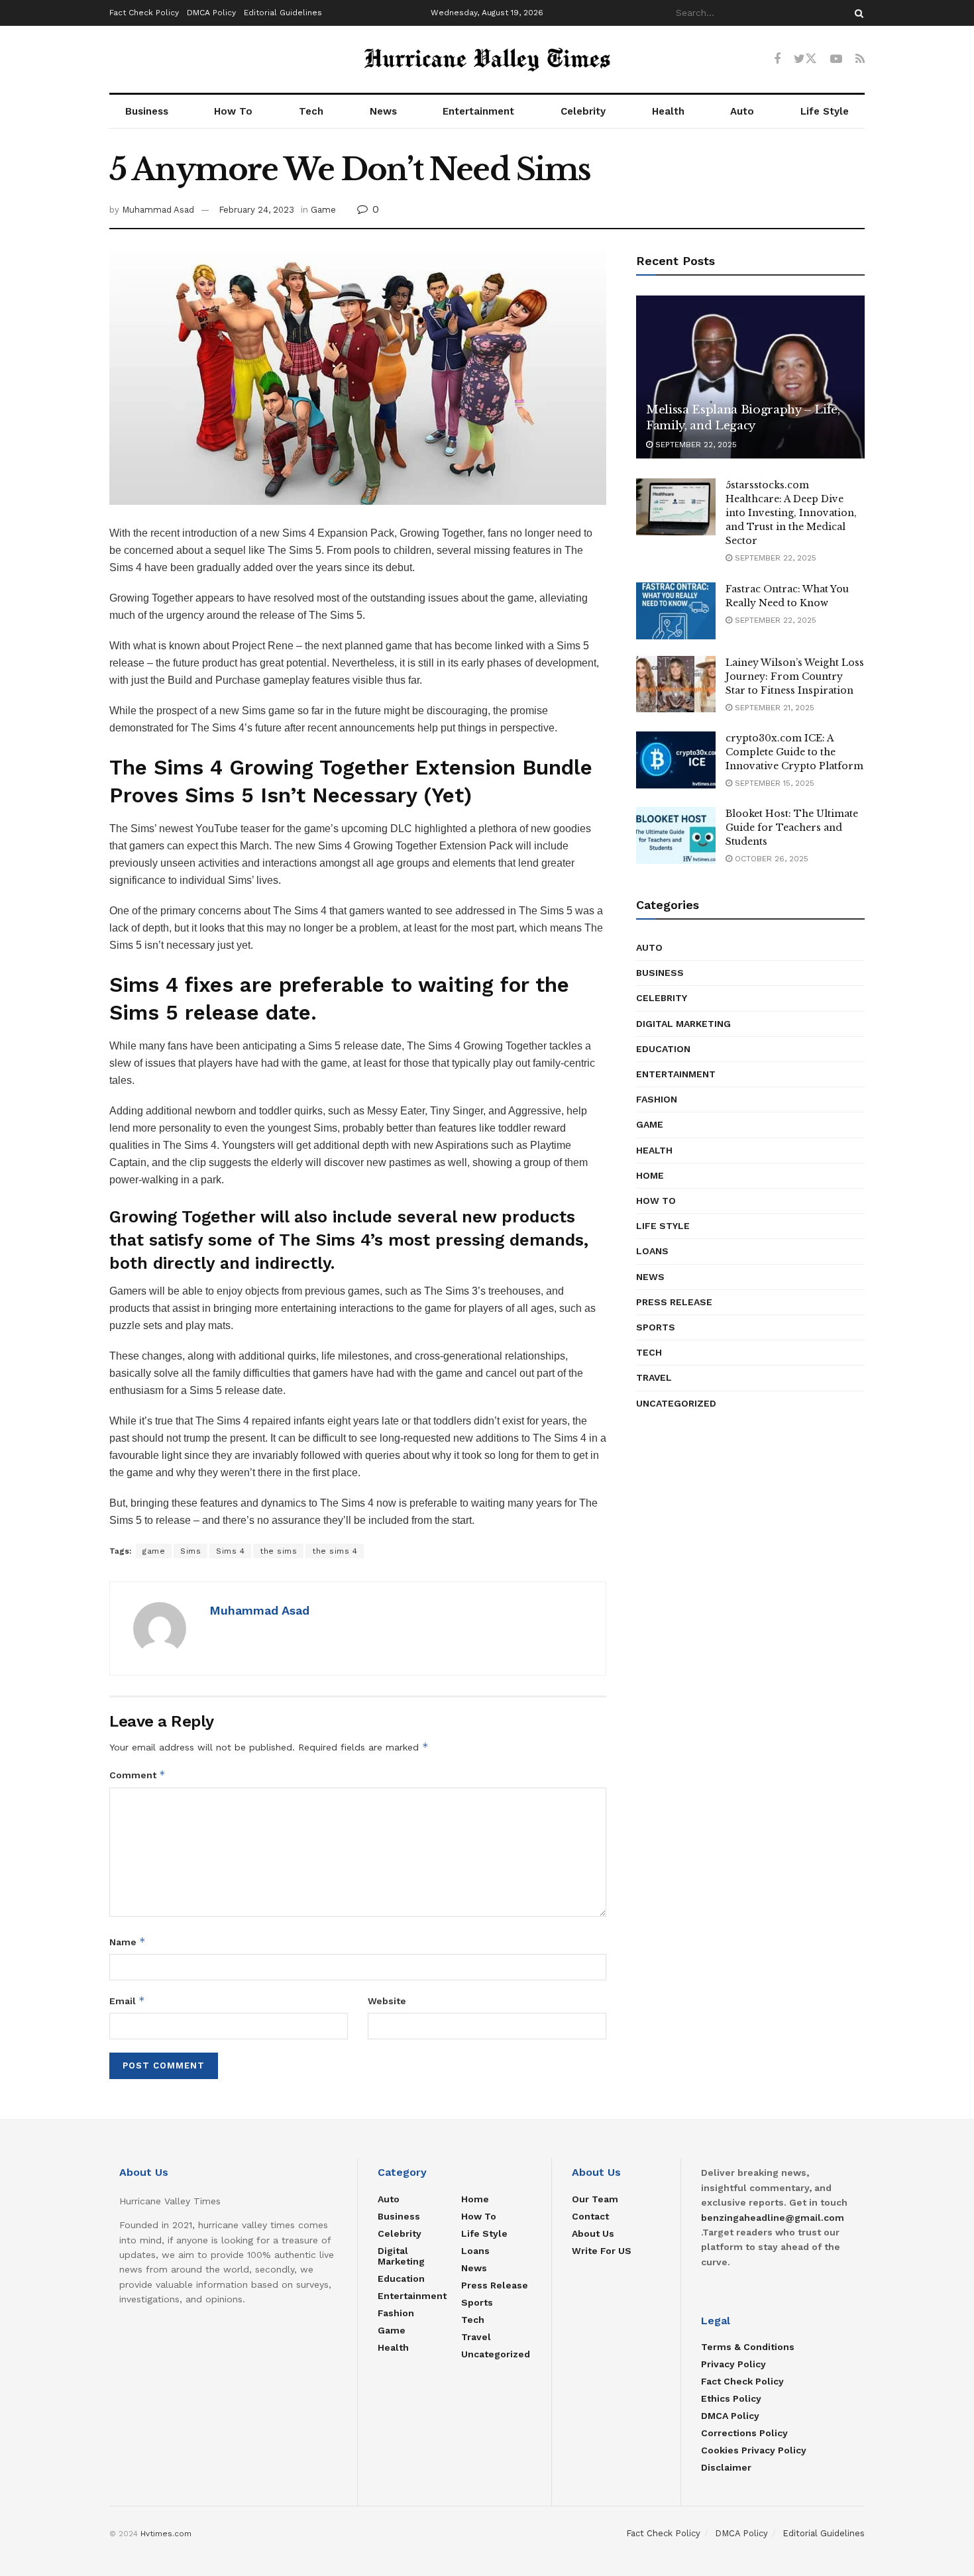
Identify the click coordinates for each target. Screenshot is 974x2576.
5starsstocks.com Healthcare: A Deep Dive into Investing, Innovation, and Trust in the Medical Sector (791, 513)
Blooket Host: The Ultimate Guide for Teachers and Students (792, 828)
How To (233, 111)
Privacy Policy (733, 2364)
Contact (590, 2216)
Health (668, 111)
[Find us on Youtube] (836, 59)
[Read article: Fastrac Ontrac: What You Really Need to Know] (676, 611)
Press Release (674, 1302)
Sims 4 (230, 1551)
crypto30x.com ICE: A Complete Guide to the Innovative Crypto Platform (794, 752)
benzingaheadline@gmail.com (773, 2218)
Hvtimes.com (166, 2534)
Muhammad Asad (158, 210)
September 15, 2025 (773, 783)
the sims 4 (335, 1551)
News (383, 111)
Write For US (602, 2251)
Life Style (825, 111)
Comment (137, 1775)
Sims (190, 1551)
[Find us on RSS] (860, 59)
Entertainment (478, 111)
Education (663, 1049)
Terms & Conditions (748, 2347)
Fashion (657, 1099)
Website (387, 2001)
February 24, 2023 (256, 210)
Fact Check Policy (144, 13)
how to (656, 1201)
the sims (278, 1551)
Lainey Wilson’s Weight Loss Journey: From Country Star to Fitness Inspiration (795, 676)
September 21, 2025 (773, 708)
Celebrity (583, 111)
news (650, 1277)
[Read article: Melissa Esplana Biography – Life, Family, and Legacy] (750, 377)
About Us (593, 2233)
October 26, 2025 (770, 859)
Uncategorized (676, 1403)
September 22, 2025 (695, 445)
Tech (311, 111)
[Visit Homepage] (487, 60)
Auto (742, 111)
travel (654, 1377)
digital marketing (683, 1024)
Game (323, 210)
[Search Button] (857, 13)
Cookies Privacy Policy (754, 2450)
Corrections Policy (744, 2433)
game (154, 1551)
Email (127, 2001)
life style (663, 1226)
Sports (656, 1327)
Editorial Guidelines (283, 13)
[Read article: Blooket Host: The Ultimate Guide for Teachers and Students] (676, 835)
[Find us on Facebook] (777, 59)
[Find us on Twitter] (805, 59)
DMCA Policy (211, 13)
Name (128, 1942)
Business (147, 111)
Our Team (595, 2199)
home (650, 1175)
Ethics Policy (731, 2398)
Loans (652, 1251)
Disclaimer (726, 2467)
